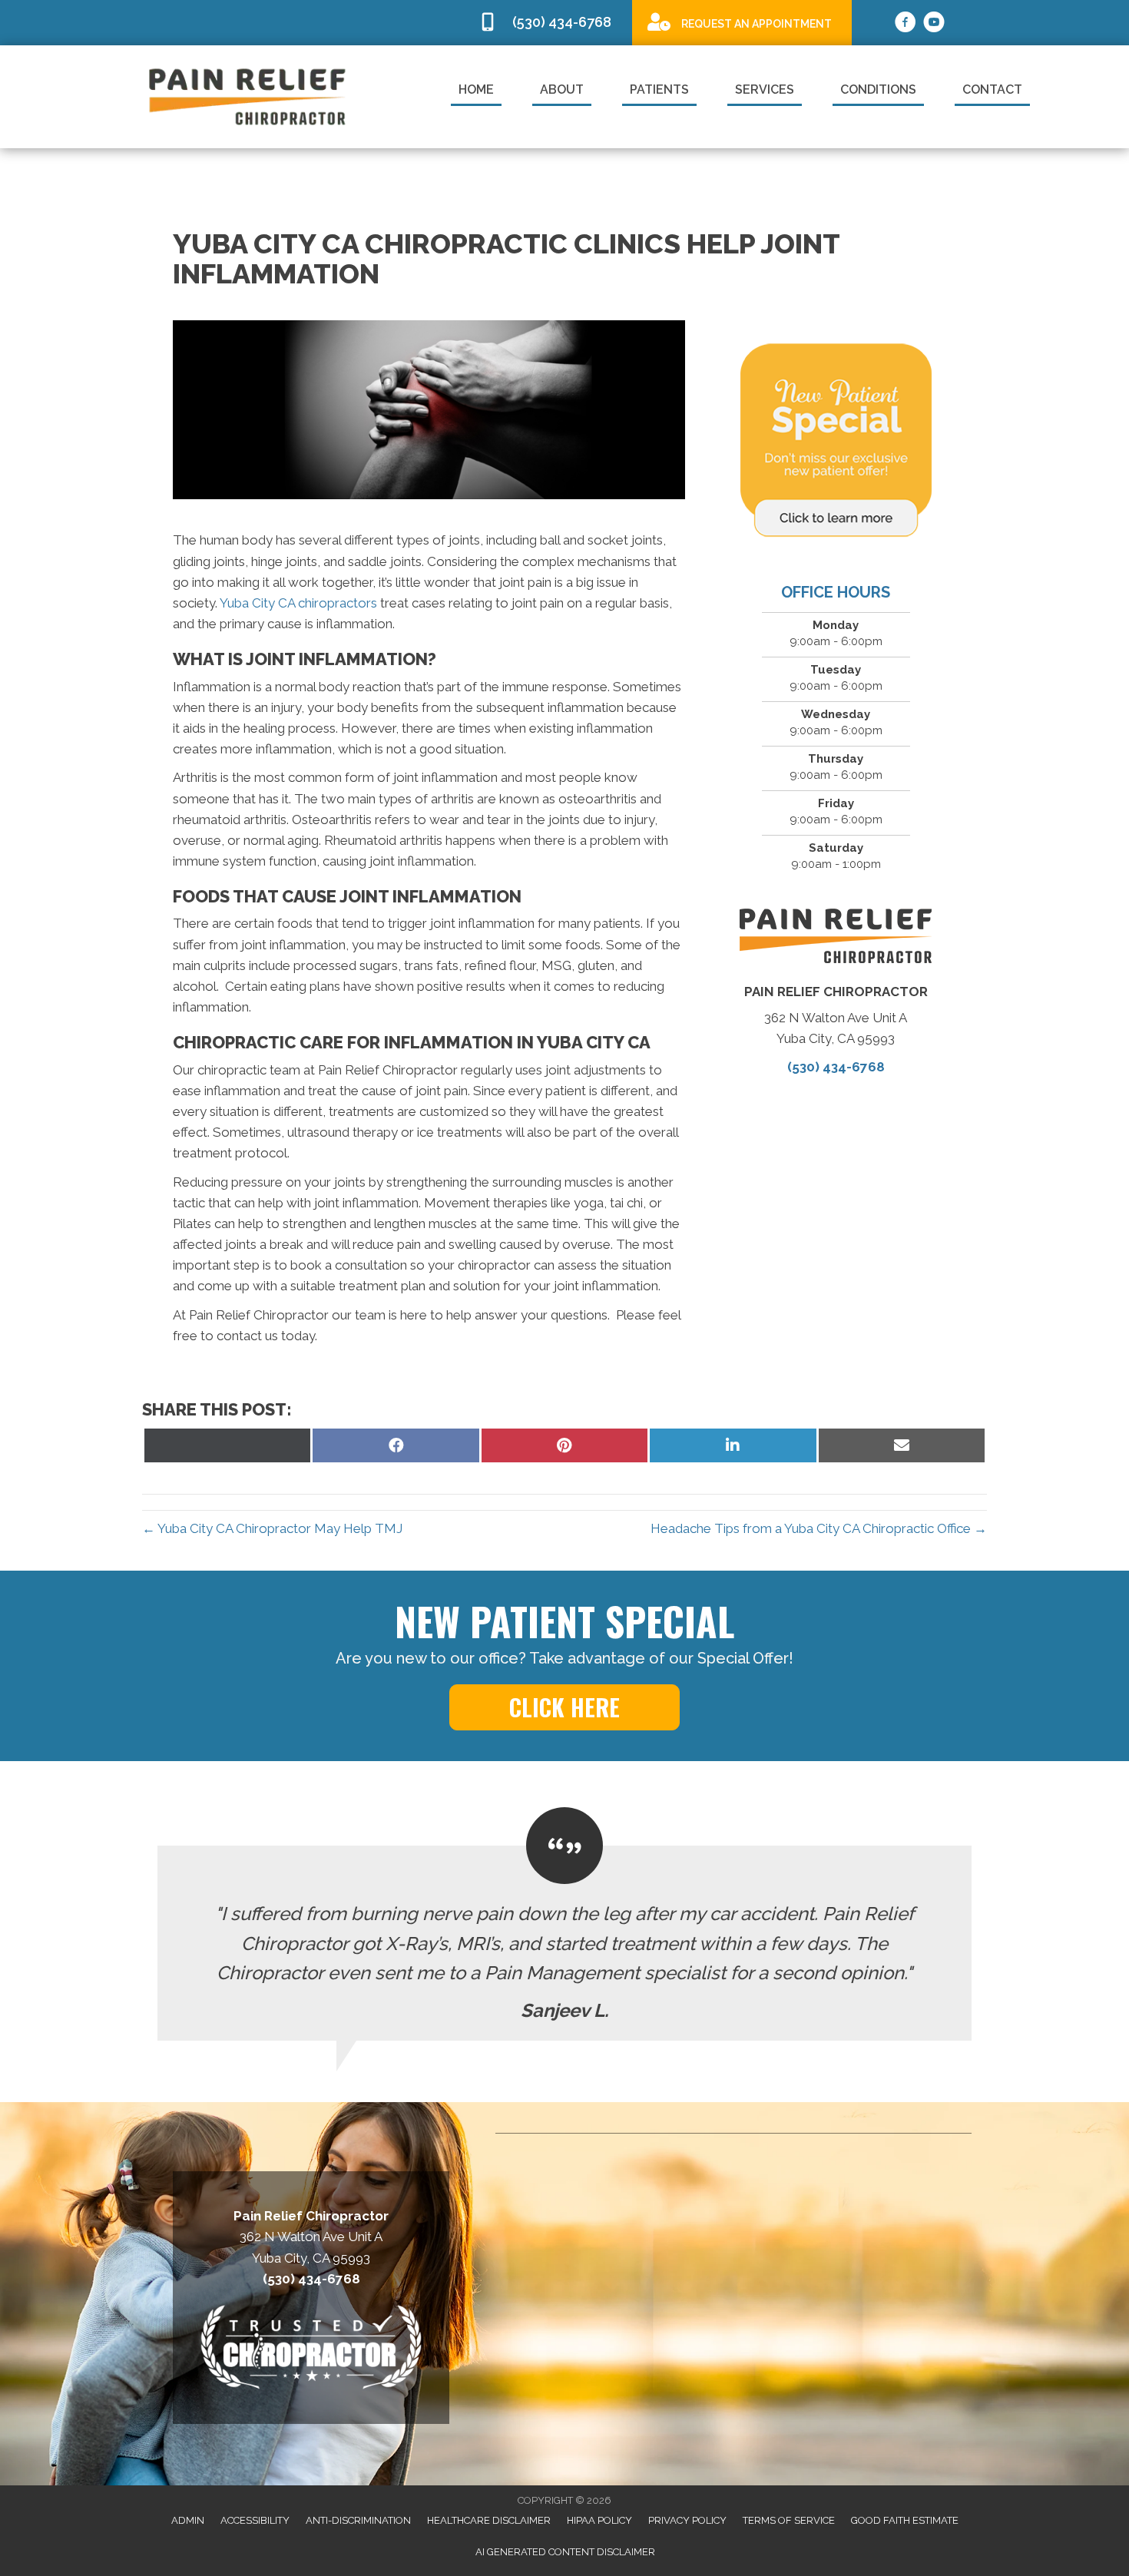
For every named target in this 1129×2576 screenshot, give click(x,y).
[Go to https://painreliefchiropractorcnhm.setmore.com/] (742, 22)
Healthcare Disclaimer (489, 2520)
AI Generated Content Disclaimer (565, 2552)
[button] (564, 1707)
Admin (188, 2520)
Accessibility (255, 2520)
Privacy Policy (687, 2520)
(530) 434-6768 (836, 1067)
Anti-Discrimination (358, 2520)
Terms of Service (789, 2520)
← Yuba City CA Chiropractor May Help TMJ (272, 1528)
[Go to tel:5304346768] (548, 23)
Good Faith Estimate (905, 2520)
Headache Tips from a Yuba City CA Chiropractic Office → (819, 1528)
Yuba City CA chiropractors (298, 603)
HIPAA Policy (599, 2520)
